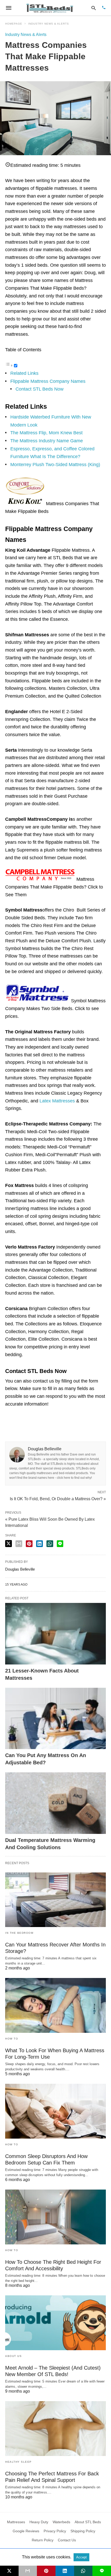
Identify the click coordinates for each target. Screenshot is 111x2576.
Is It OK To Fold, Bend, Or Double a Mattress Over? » (58, 1498)
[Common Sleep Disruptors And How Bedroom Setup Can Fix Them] (55, 2111)
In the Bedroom (19, 1933)
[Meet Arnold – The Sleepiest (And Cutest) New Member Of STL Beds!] (55, 2323)
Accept (81, 2557)
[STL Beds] (51, 8)
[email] (28, 2571)
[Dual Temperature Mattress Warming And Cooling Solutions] (55, 1803)
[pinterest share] (29, 1544)
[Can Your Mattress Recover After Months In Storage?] (55, 1900)
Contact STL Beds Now (39, 389)
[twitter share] (9, 1544)
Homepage (14, 24)
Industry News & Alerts (49, 24)
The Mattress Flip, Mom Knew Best (46, 433)
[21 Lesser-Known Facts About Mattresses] (55, 1634)
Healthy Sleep (18, 2462)
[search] (94, 8)
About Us (13, 2356)
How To (12, 2039)
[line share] (60, 1544)
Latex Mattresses (57, 1101)
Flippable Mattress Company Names (48, 381)
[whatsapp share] (50, 1544)
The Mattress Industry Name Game (47, 441)
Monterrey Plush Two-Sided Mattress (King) (55, 465)
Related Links (24, 373)
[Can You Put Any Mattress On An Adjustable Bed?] (55, 1719)
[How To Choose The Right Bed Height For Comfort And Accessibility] (55, 2217)
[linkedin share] (39, 1544)
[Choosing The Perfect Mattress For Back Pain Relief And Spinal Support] (55, 2429)
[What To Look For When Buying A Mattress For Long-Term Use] (55, 2005)
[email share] (19, 1544)
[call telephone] (104, 8)
